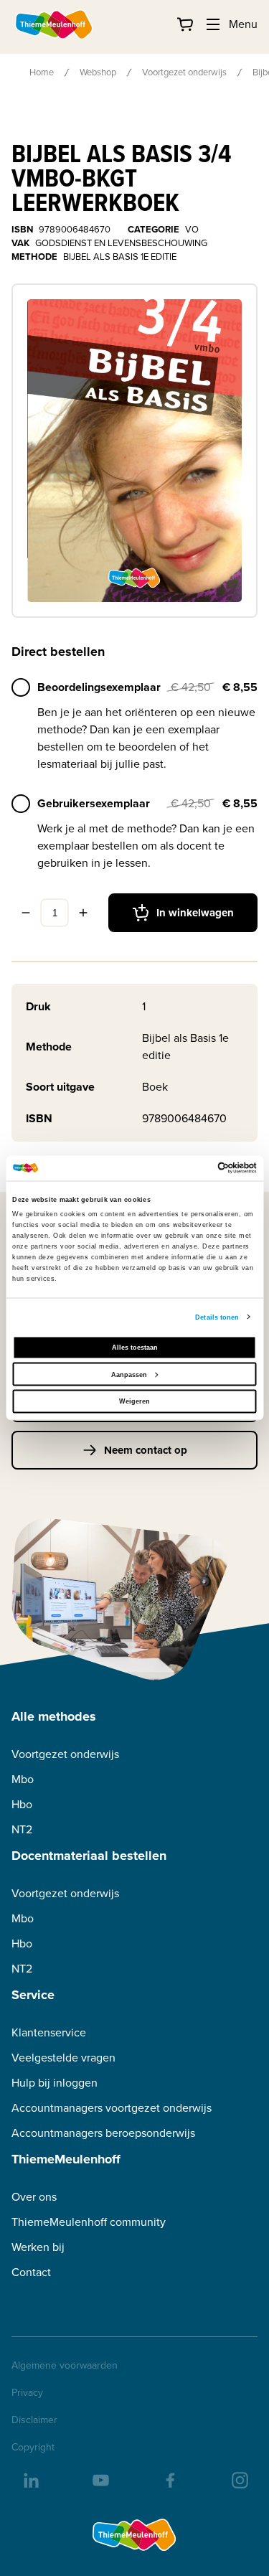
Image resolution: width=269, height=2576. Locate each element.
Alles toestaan (135, 1348)
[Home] (55, 24)
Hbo (22, 1804)
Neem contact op (146, 1450)
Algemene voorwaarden (65, 2366)
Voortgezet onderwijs (184, 72)
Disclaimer (34, 2420)
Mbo (23, 1779)
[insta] (239, 2479)
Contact (31, 2272)
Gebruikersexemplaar (94, 803)
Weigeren (134, 1401)
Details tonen (217, 1317)
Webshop (98, 72)
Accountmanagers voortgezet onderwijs (112, 2108)
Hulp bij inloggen (55, 2083)
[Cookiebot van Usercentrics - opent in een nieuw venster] (195, 1168)
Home (42, 72)
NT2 (22, 1829)
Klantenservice (49, 2032)
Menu (243, 24)
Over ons (34, 2197)
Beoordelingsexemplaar (99, 687)
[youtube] (100, 2479)
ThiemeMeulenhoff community (89, 2222)
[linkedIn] (30, 2479)
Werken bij (38, 2247)
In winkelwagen (195, 913)
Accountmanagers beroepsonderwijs (103, 2133)
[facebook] (169, 2479)
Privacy (27, 2393)
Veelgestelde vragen (63, 2058)
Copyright (33, 2448)
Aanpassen (129, 1374)
